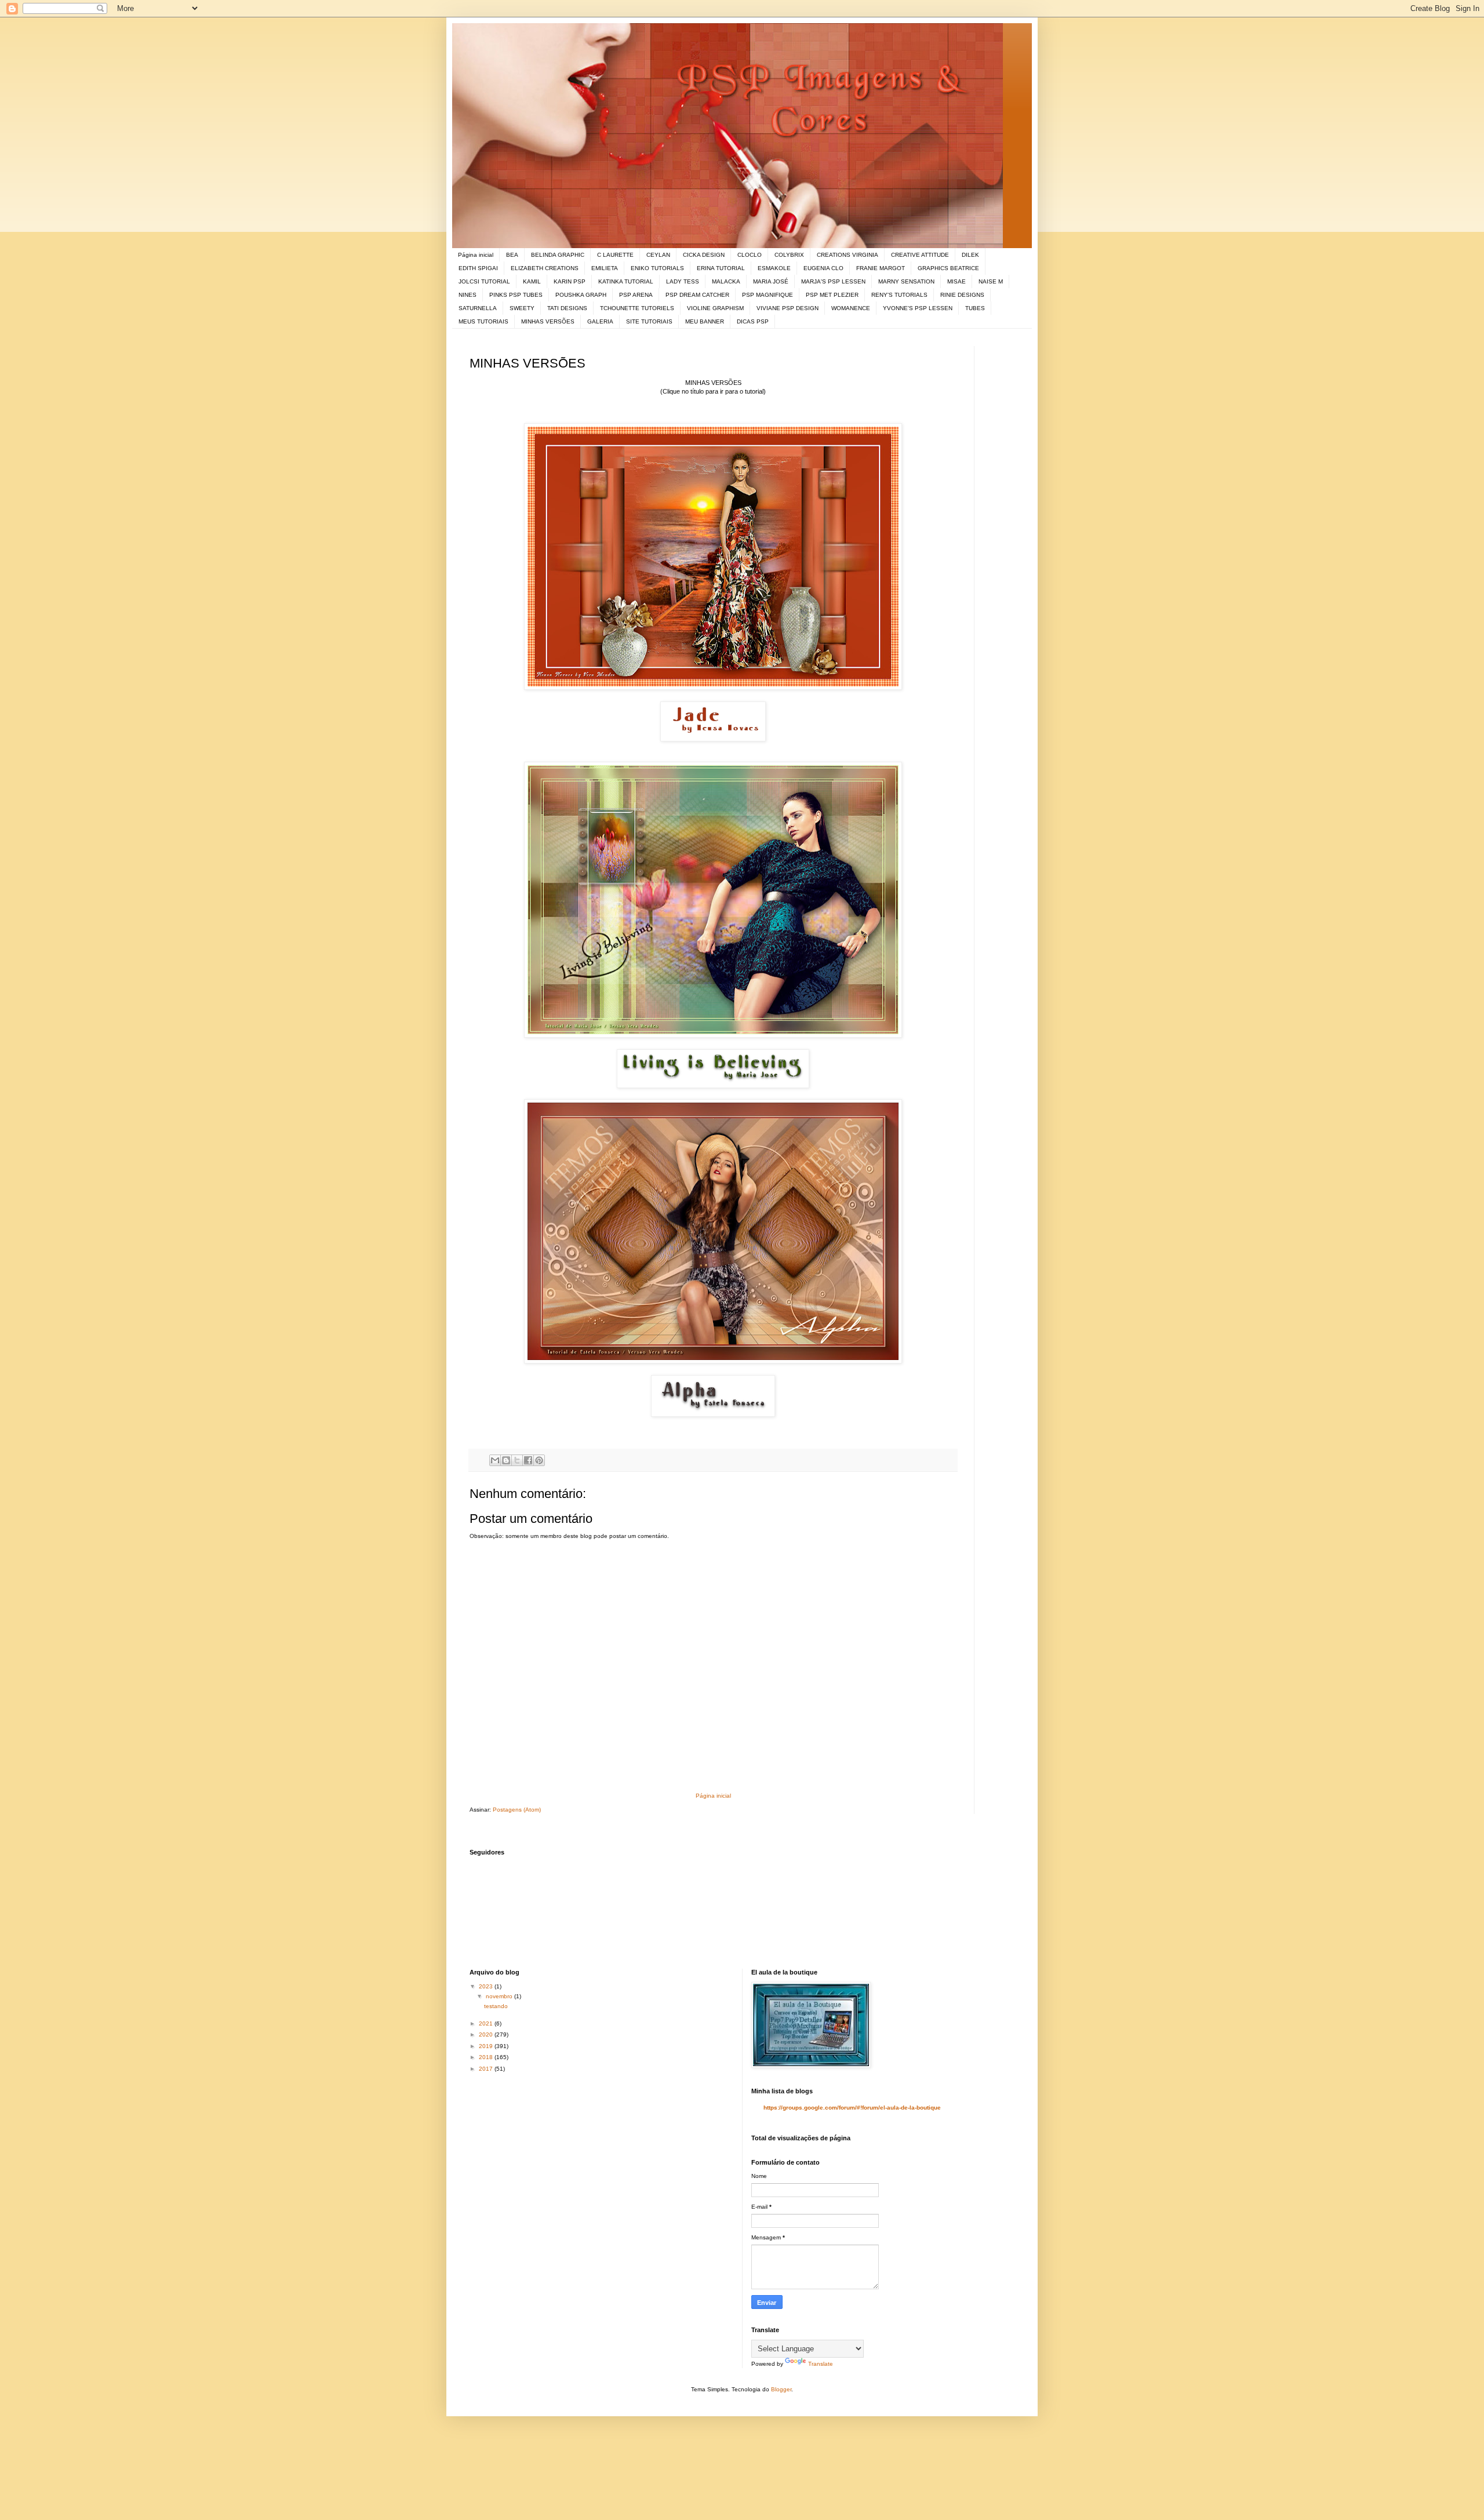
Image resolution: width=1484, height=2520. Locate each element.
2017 (487, 2069)
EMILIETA (605, 268)
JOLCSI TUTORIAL (484, 281)
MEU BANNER (705, 321)
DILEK (970, 255)
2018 (487, 2057)
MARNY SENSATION (906, 281)
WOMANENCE (851, 308)
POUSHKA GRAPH (581, 295)
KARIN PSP (570, 281)
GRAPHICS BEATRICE (948, 268)
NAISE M (991, 281)
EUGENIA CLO (823, 268)
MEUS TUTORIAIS (483, 321)
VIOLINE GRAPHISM (715, 308)
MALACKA (726, 281)
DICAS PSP (753, 321)
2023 (487, 1986)
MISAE (956, 281)
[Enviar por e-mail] (495, 1460)
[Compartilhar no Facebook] (528, 1460)
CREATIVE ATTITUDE (920, 255)
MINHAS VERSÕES (548, 321)
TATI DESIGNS (567, 308)
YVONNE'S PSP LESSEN (918, 308)
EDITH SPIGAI (478, 268)
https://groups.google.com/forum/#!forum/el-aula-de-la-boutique (852, 2108)
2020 (487, 2034)
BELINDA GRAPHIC (558, 255)
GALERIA (600, 321)
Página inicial (476, 255)
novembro (500, 1996)
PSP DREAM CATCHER (697, 295)
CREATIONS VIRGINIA (848, 255)
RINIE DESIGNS (962, 295)
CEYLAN (658, 255)
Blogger (781, 2389)
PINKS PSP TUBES (516, 295)
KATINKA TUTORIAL (626, 281)
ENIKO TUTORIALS (657, 268)
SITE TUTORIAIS (649, 321)
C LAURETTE (615, 255)
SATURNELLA (478, 308)
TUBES (975, 308)
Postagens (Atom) (517, 1810)
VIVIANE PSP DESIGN (788, 308)
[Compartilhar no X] (517, 1460)
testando (496, 2006)
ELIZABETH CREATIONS (545, 268)
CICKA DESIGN (704, 255)
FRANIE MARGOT (881, 268)
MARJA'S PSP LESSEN (833, 281)
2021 (487, 2023)
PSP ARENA (636, 295)
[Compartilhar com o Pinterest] (539, 1460)
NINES (468, 295)
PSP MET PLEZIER (832, 295)
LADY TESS (683, 281)
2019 (487, 2046)
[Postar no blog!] (506, 1460)
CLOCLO (750, 255)
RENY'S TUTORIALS (899, 295)
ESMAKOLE (774, 268)
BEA (512, 255)
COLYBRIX (789, 255)
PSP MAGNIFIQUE (768, 295)
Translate (821, 2364)
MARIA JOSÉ (771, 281)
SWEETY (522, 308)
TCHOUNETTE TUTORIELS (637, 308)
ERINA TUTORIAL (721, 268)
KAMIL (532, 281)
